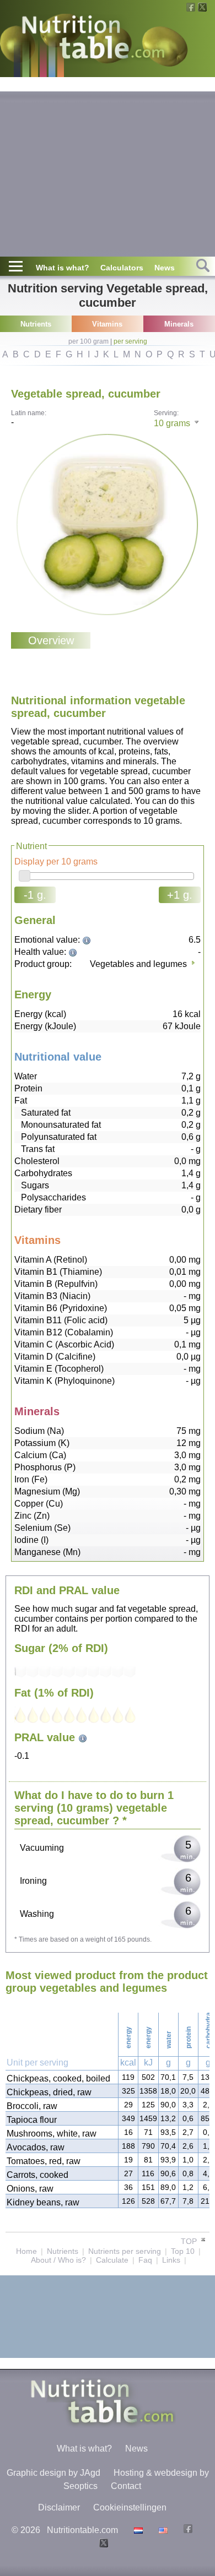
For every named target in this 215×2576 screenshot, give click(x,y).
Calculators (122, 268)
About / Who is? (58, 2260)
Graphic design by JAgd (53, 2473)
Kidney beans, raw (43, 2202)
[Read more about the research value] (88, 940)
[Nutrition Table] (162, 2530)
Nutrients (63, 2251)
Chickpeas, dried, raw (49, 2092)
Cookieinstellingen (130, 2507)
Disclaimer (59, 2507)
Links (171, 2260)
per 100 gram (88, 341)
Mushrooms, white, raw (52, 2134)
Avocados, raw (36, 2147)
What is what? (63, 268)
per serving (130, 341)
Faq (145, 2260)
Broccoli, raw (32, 2106)
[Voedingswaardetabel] (137, 2530)
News (165, 268)
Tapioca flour (32, 2120)
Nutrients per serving (125, 2251)
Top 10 (183, 2251)
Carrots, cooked (37, 2175)
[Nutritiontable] (93, 40)
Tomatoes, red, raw (44, 2161)
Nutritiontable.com (82, 2530)
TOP (190, 2241)
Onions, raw (30, 2189)
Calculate (112, 2260)
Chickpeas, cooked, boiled (58, 2078)
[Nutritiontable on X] (102, 2544)
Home (26, 2251)
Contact (126, 2486)
